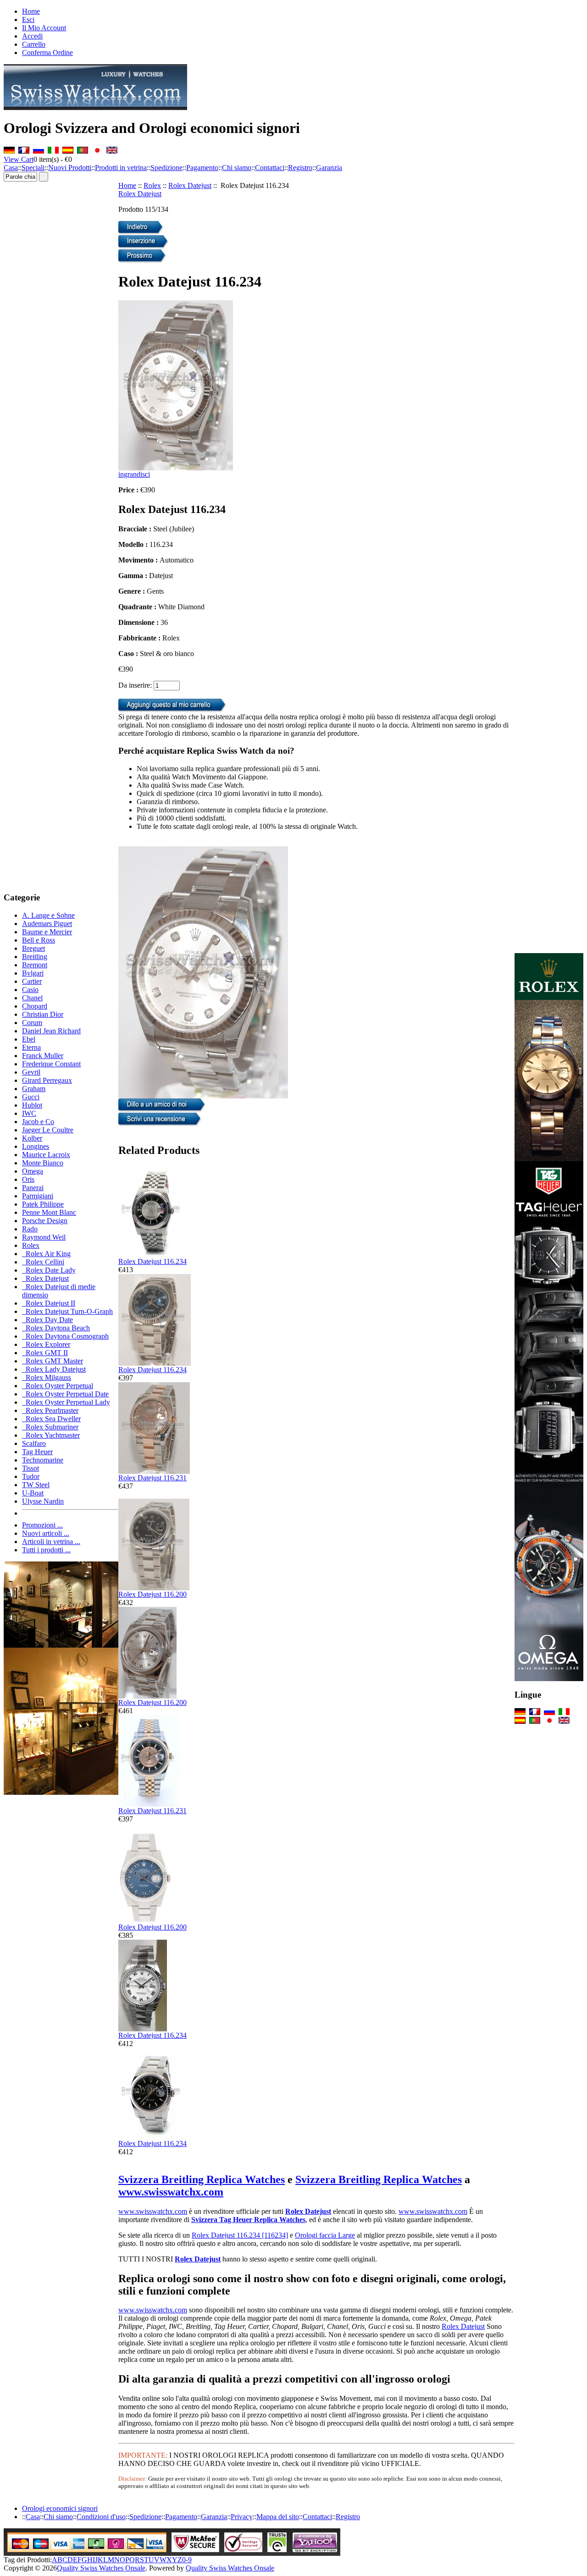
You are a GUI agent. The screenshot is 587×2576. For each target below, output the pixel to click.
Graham (34, 1089)
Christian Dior (43, 1014)
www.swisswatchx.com (171, 2192)
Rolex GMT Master (53, 1361)
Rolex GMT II (45, 1353)
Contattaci (270, 168)
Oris (28, 1179)
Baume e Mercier (47, 932)
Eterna (31, 1047)
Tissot (30, 1468)
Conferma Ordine (47, 52)
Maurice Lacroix (46, 1155)
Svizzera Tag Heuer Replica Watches (248, 2220)
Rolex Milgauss (47, 1377)
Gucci (31, 1097)
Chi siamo (237, 168)
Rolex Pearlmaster (50, 1410)
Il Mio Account (44, 28)
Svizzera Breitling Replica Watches (202, 2179)
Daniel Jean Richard (51, 1031)
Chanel (32, 998)
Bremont (35, 965)
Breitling (35, 957)
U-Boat (33, 1493)
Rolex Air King (46, 1254)
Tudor (31, 1476)
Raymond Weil (44, 1237)
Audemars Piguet (47, 924)
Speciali (33, 168)
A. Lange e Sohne (48, 915)
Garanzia (329, 168)
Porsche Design (45, 1221)
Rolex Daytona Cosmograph (65, 1336)
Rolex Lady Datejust (54, 1369)
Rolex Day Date (47, 1320)
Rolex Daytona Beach (56, 1328)
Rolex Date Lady (49, 1270)
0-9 (187, 2560)
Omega (33, 1171)
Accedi (32, 36)
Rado (30, 1229)
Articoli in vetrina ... (51, 1542)
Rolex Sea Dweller (51, 1419)
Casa (11, 168)
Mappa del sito (278, 2517)
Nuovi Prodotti (70, 168)
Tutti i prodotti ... (46, 1550)
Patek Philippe (43, 1204)
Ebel (29, 1039)
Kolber (32, 1138)
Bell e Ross (39, 940)
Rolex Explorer (46, 1344)
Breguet (33, 948)
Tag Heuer (37, 1452)
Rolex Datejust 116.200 (152, 1594)
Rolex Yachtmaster (51, 1435)
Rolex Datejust (190, 185)
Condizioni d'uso (101, 2517)
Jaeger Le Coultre (48, 1130)
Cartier (32, 981)
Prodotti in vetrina (121, 168)
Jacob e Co (38, 1122)
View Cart (19, 159)
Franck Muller (43, 1056)
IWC (29, 1113)
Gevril (31, 1072)
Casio (30, 990)
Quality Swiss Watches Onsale (101, 2568)
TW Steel (36, 1485)
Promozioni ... (42, 1525)
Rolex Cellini (43, 1262)
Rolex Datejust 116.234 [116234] (240, 2235)
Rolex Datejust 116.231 (152, 1478)
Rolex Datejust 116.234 (152, 1261)
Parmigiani (38, 1196)
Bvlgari (33, 973)
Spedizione (166, 168)
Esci (28, 19)
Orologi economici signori (60, 2508)
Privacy (242, 2517)
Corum (32, 1023)
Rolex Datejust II (49, 1303)
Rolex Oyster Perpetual (58, 1386)
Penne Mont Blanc (49, 1212)
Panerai (33, 1188)
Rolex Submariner (50, 1427)
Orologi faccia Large (325, 2235)
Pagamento (202, 168)
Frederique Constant (51, 1064)
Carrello (34, 44)
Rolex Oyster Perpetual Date (65, 1394)
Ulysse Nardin (43, 1501)
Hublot (32, 1105)
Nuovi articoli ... (46, 1533)
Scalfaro (34, 1443)
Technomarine (43, 1460)
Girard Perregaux (47, 1080)
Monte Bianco (43, 1163)
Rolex (152, 185)
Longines (36, 1146)
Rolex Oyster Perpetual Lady (66, 1402)
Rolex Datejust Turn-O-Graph (67, 1311)
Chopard (35, 1006)
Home (31, 11)
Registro (300, 168)
